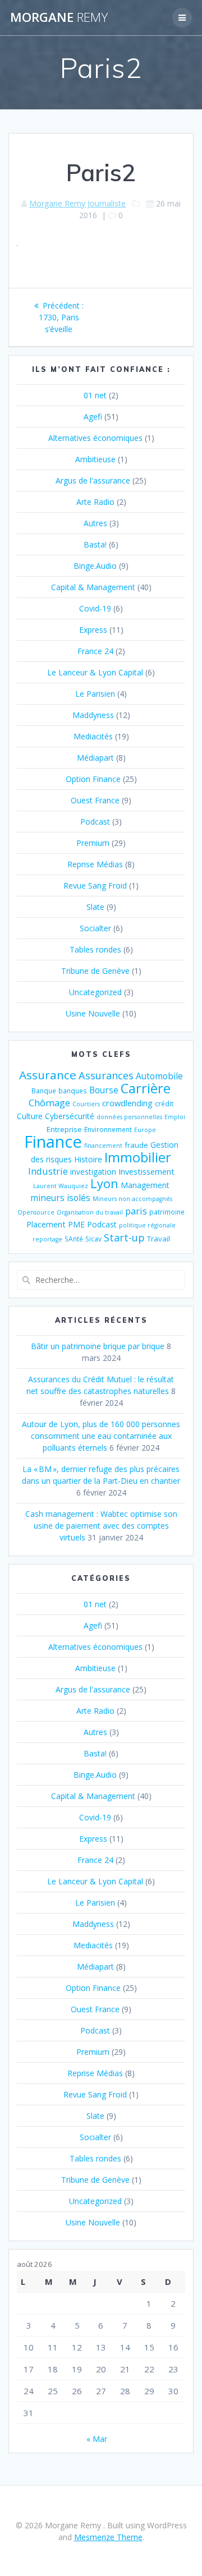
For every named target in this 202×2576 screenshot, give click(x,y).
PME (76, 1224)
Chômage (49, 1103)
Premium (93, 843)
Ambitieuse (95, 459)
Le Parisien (95, 694)
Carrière (146, 1088)
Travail (159, 1239)
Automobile (159, 1076)
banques (73, 1091)
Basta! (95, 544)
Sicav (93, 1239)
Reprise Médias (95, 864)
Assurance (48, 1075)
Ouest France (95, 800)
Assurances (106, 1075)
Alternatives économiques (95, 438)
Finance (53, 1142)
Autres (95, 523)
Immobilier (138, 1157)
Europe (145, 1130)
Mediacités (93, 736)
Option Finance (93, 779)
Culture (30, 1116)
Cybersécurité (70, 1116)
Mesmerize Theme (108, 2537)
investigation (93, 1172)
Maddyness (93, 715)
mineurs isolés (60, 1198)
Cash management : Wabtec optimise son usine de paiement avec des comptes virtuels (101, 1526)
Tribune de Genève (95, 971)
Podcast (95, 822)
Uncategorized (95, 992)
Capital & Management (93, 587)
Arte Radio (95, 502)
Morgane (59, 17)
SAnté (74, 1239)
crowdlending (127, 1103)
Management (145, 1185)
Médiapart (95, 758)
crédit (164, 1103)
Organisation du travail (90, 1212)
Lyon (104, 1183)
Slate (95, 907)
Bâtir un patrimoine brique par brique (98, 1346)
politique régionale (147, 1225)
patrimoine (167, 1212)
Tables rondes (95, 949)
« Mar (97, 2439)
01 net (95, 395)
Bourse (104, 1090)
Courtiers (86, 1104)
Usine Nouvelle (93, 1013)
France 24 (95, 651)
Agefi (93, 417)
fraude (136, 1145)
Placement (46, 1224)
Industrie (48, 1171)
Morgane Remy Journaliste (77, 203)
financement (103, 1146)
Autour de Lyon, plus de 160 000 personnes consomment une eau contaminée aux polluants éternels (101, 1436)
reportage (47, 1239)
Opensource (36, 1212)
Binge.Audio (95, 566)
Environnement (108, 1129)
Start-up (124, 1237)
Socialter (95, 928)
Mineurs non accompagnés (132, 1199)
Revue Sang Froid (95, 886)
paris (136, 1211)
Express (93, 630)
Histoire (88, 1159)
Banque (44, 1091)
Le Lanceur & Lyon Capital (95, 672)
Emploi (175, 1117)
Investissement (146, 1171)
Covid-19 (95, 608)
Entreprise (64, 1129)
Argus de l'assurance (93, 480)
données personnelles (129, 1117)
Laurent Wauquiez (61, 1186)
